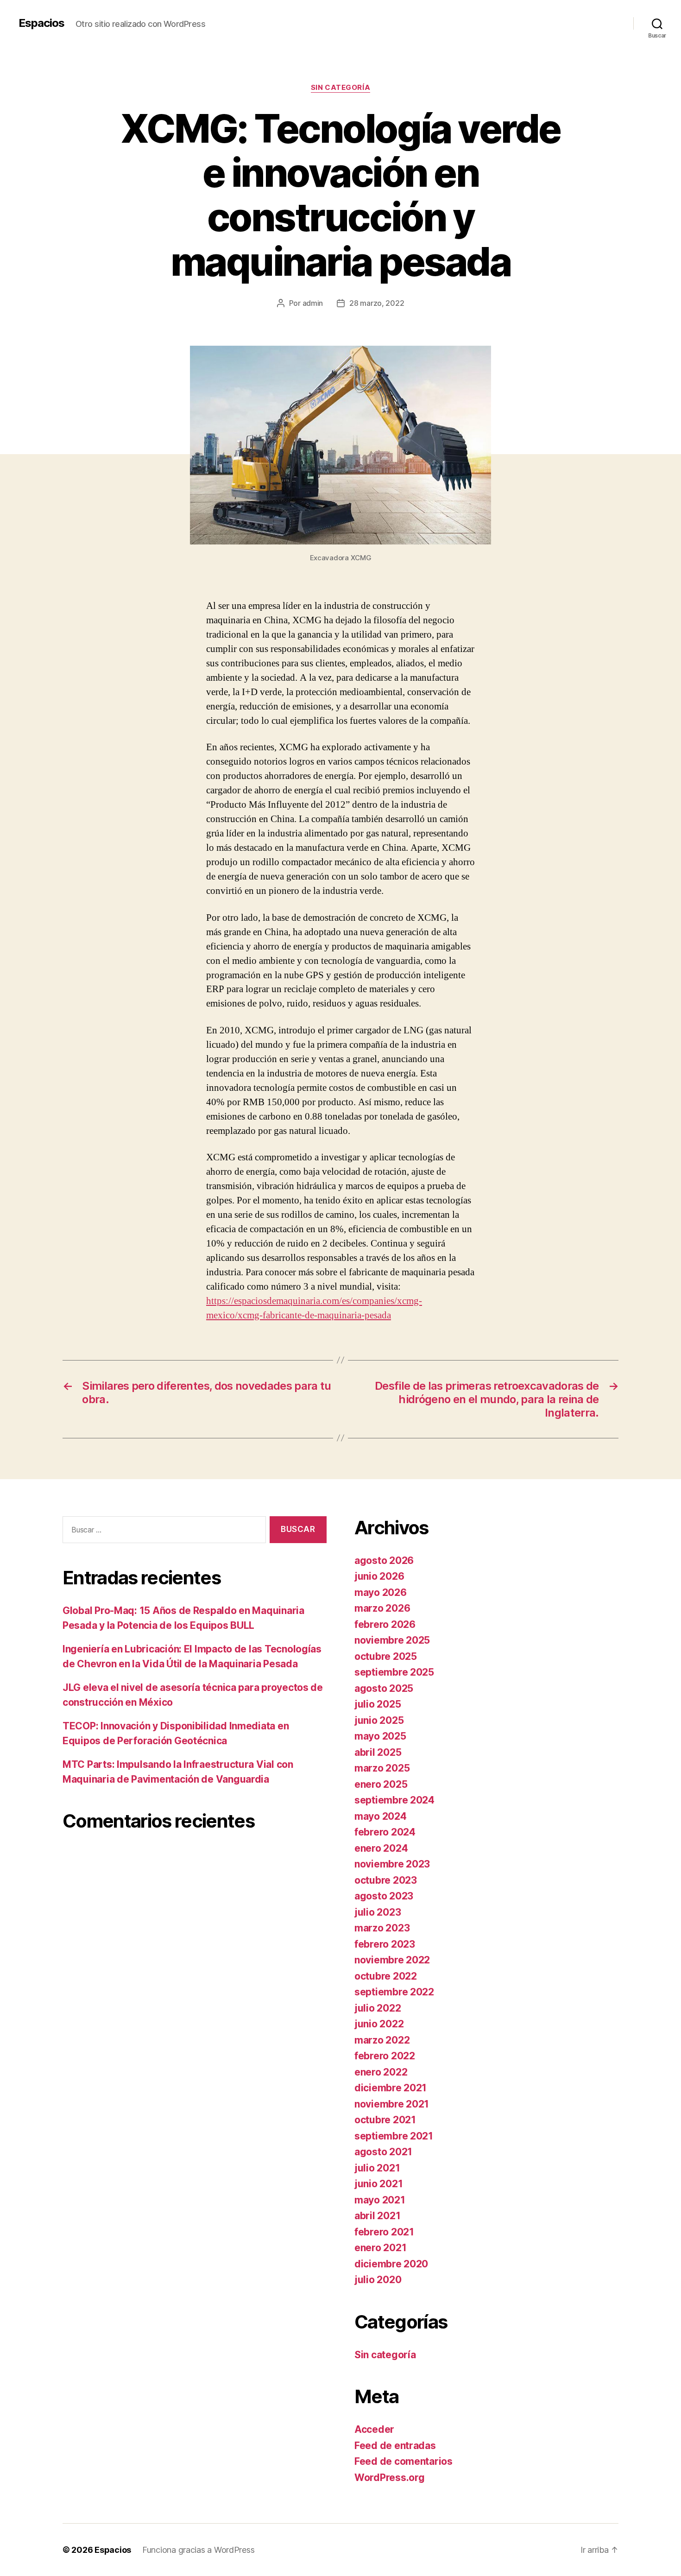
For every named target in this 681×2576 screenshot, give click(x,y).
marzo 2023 (382, 1928)
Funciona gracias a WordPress (198, 2550)
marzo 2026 (382, 1608)
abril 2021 (377, 2216)
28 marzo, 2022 (377, 303)
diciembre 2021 (391, 2088)
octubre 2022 (386, 1976)
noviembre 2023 (392, 1864)
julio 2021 (377, 2168)
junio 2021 (378, 2184)
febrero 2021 (384, 2232)
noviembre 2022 (392, 1960)
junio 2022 (379, 2024)
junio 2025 (379, 1720)
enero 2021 (380, 2248)
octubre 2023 (386, 1880)
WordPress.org (390, 2478)
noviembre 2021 (392, 2104)
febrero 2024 (385, 1832)
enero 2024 (381, 1848)
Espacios (41, 23)
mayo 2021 (380, 2200)
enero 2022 (381, 2072)
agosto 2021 (383, 2152)
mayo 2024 (381, 1816)
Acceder (374, 2429)
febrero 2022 (385, 2056)
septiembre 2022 (394, 1992)
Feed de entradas (395, 2446)
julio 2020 (378, 2280)
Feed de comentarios (404, 2461)
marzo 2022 (382, 2040)
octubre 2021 (385, 2120)
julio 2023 (378, 1912)
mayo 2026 (381, 1592)
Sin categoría (340, 88)
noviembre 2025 (392, 1640)
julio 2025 (378, 1704)
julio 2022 (378, 2008)
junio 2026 (379, 1576)
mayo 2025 (380, 1736)
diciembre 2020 (391, 2264)
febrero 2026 (385, 1624)
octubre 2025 (386, 1656)
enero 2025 (381, 1784)
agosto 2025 (384, 1688)
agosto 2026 (384, 1560)
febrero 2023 (385, 1944)
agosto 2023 (384, 1896)
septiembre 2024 (394, 1800)
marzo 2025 (382, 1768)
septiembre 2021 (394, 2136)
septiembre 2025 (394, 1672)
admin (313, 303)
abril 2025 (378, 1752)
